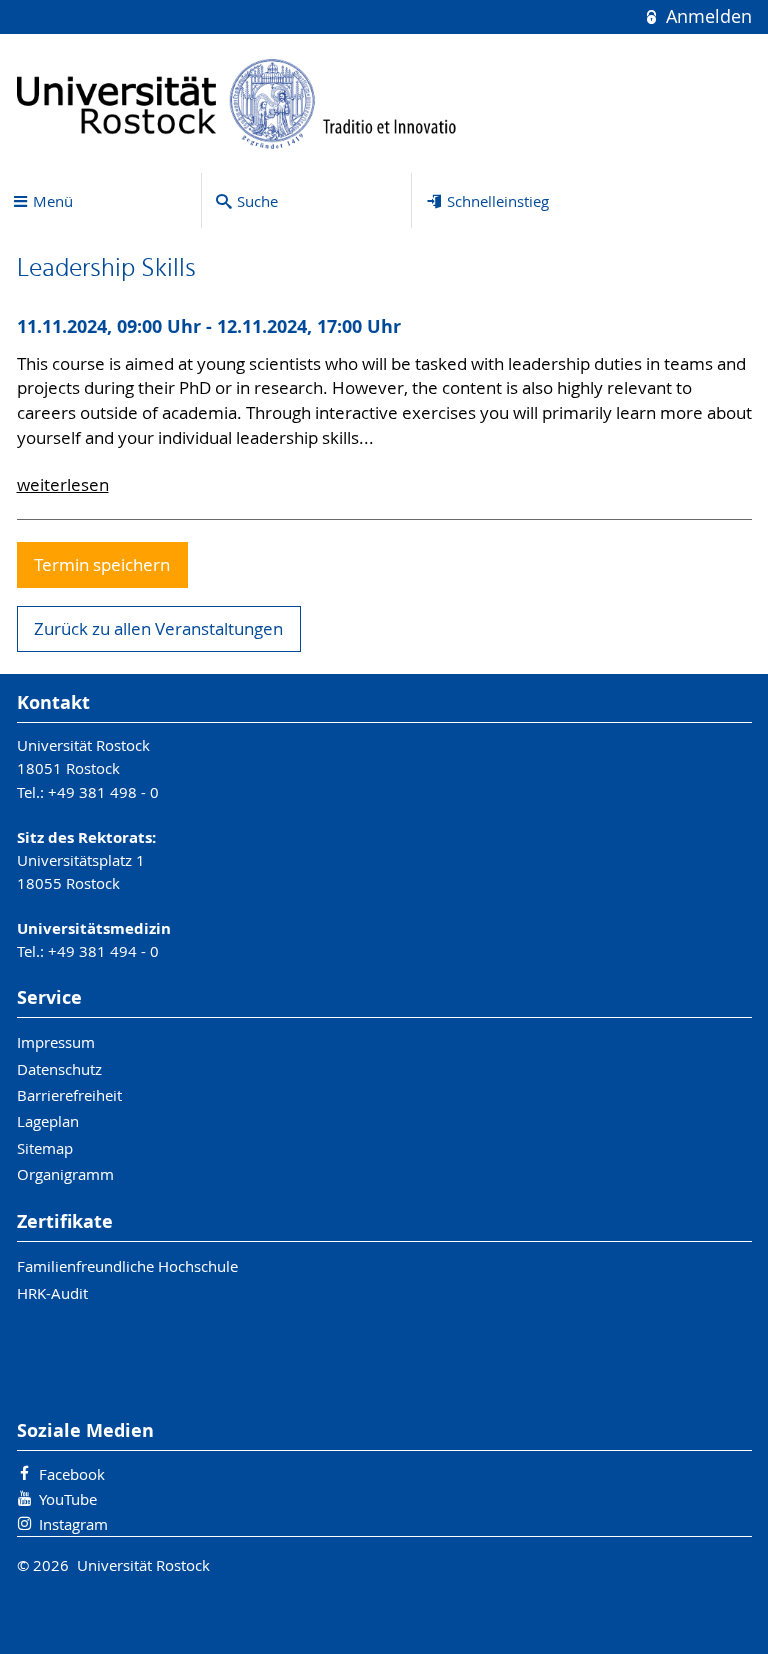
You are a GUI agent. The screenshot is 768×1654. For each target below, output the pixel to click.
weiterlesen (63, 485)
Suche (257, 201)
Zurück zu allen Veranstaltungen (158, 629)
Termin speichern (102, 565)
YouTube (68, 1499)
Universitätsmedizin (94, 928)
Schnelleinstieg (498, 201)
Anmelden (706, 16)
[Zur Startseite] (237, 103)
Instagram (73, 1524)
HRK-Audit (52, 1293)
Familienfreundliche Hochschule (127, 1266)
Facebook (72, 1474)
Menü (53, 201)
